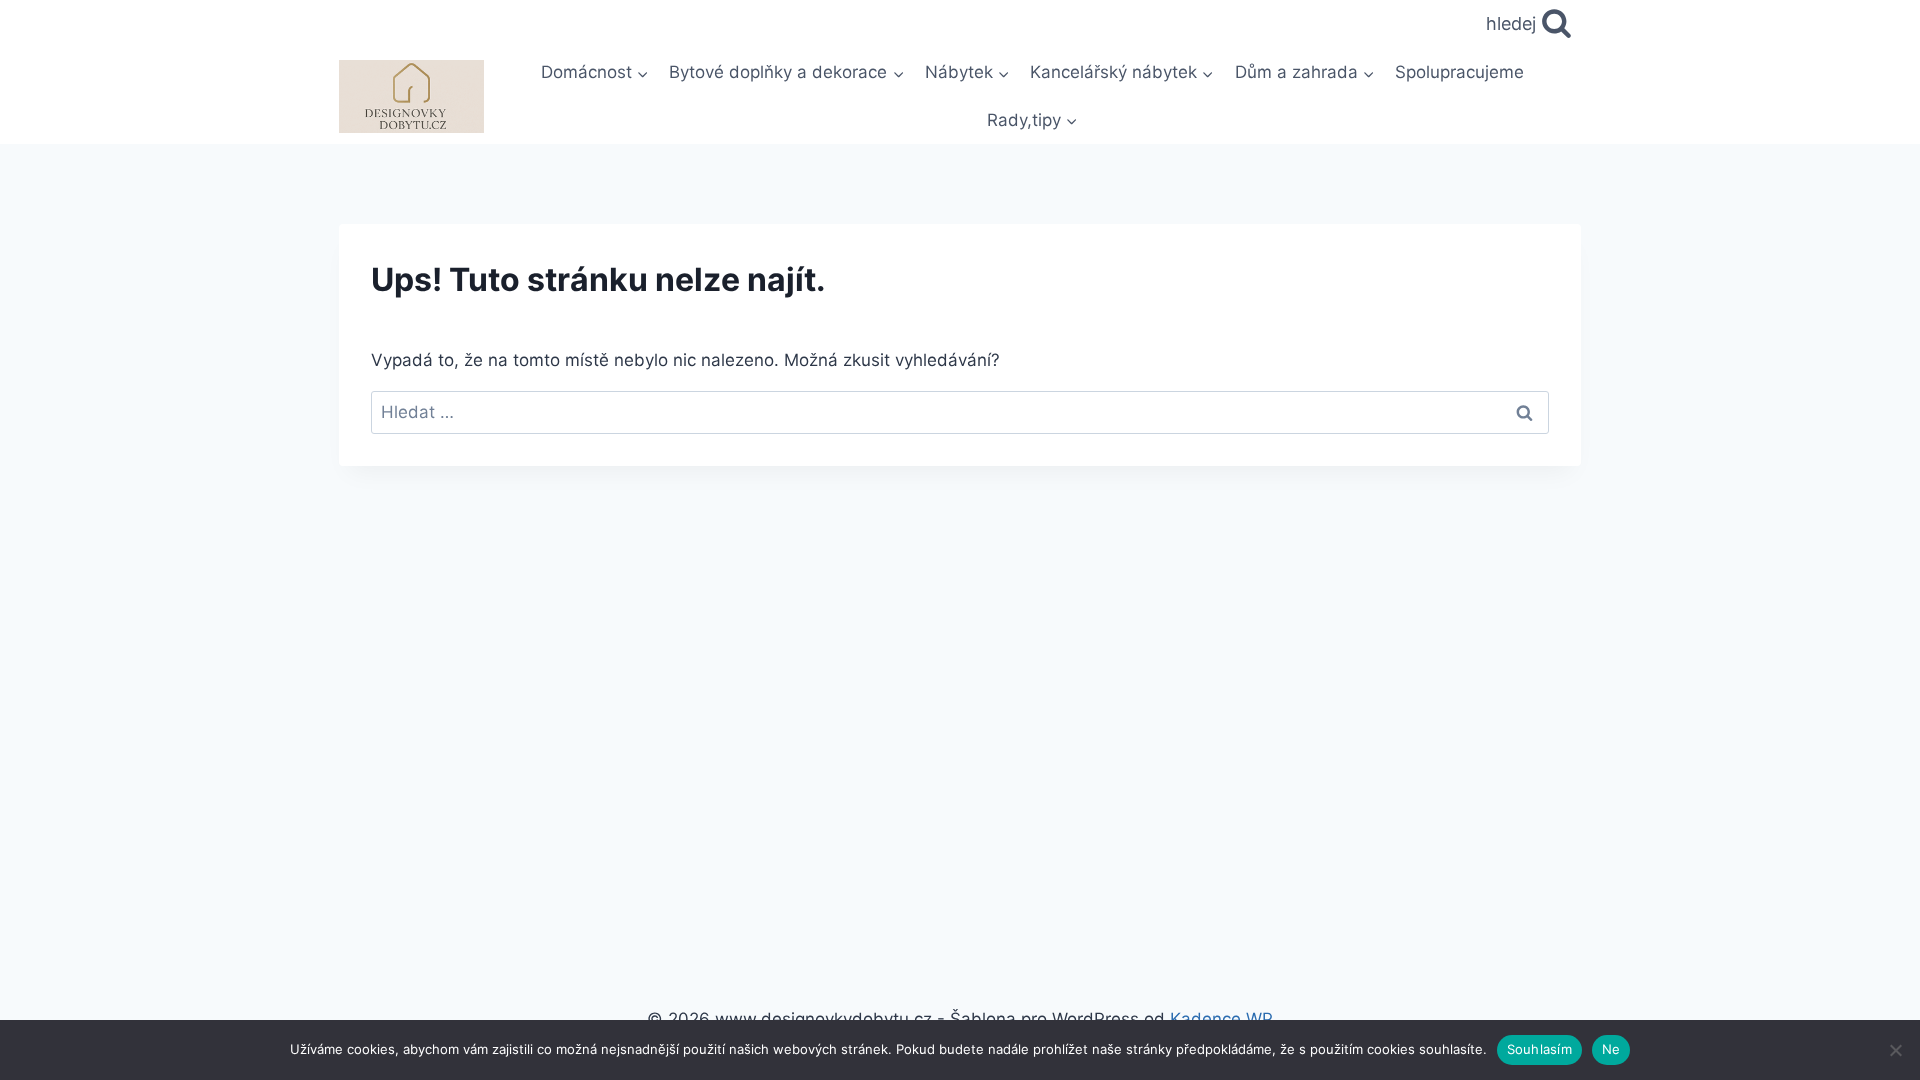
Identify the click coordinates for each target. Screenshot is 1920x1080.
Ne (1611, 1049)
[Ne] (1895, 1050)
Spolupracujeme (1459, 72)
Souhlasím (1539, 1049)
